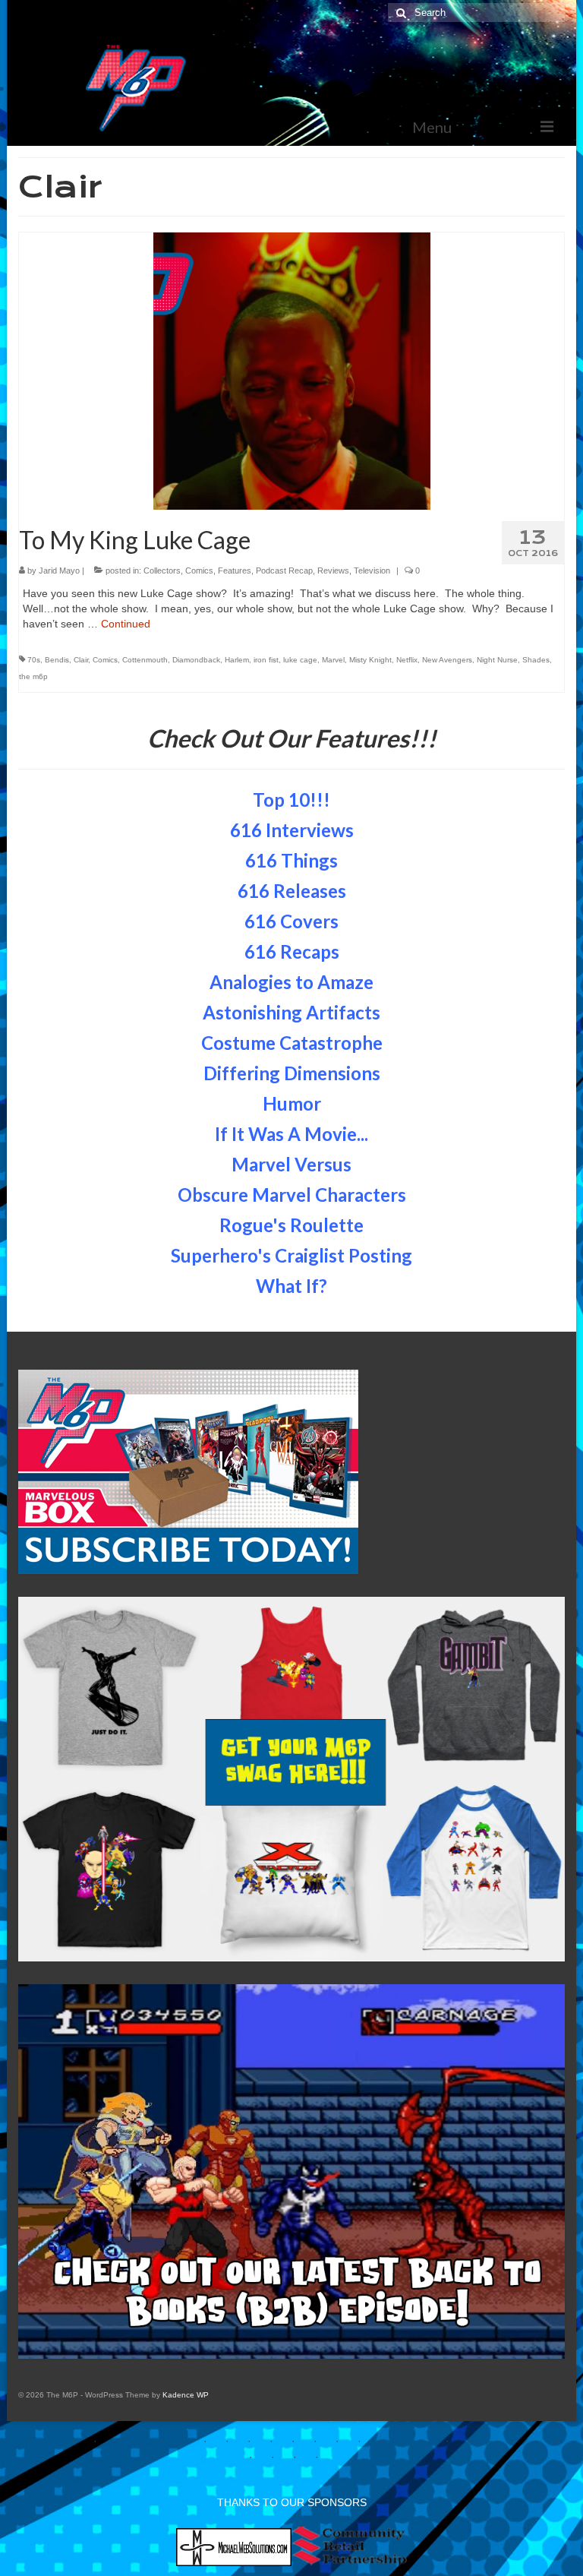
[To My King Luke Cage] (292, 370)
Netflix (407, 660)
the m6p (33, 676)
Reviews (333, 571)
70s (34, 660)
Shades (536, 660)
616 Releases (292, 891)
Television (372, 571)
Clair (81, 660)
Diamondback (196, 660)
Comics (199, 571)
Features (235, 571)
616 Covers (291, 921)
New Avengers (447, 660)
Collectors (162, 571)
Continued (126, 624)
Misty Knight (370, 660)
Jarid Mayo (59, 571)
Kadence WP (186, 2395)
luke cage (300, 660)
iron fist (266, 660)
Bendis (57, 660)
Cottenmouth (145, 660)
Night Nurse (497, 660)
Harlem (237, 660)
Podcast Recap (284, 571)
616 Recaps (292, 951)
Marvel (333, 660)
